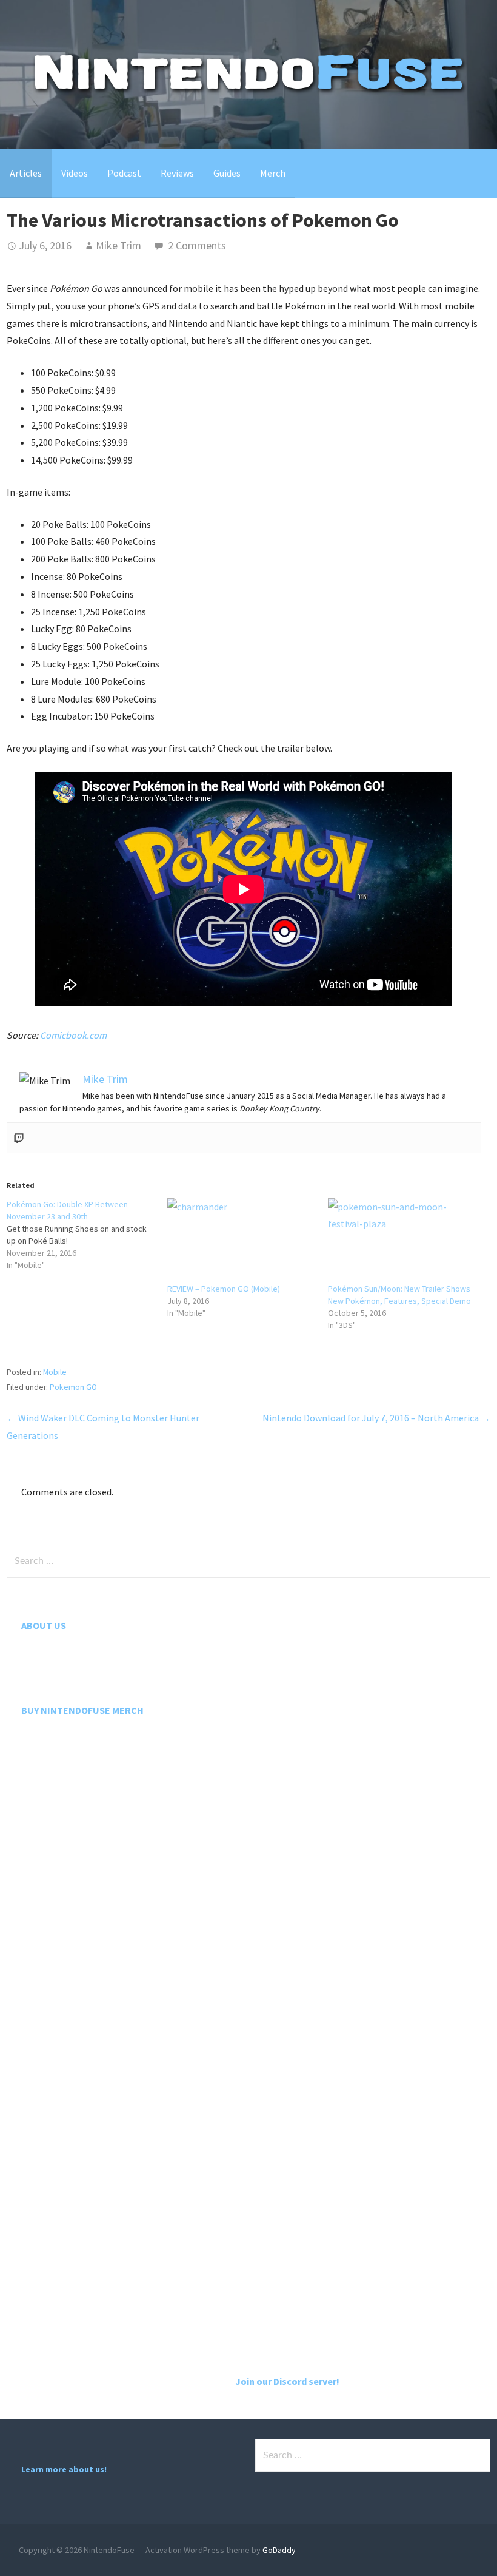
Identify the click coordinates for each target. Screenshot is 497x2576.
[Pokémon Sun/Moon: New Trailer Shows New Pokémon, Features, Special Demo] (402, 1241)
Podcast (124, 173)
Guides (227, 173)
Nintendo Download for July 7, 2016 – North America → (376, 1418)
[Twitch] (19, 1138)
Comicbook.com (73, 1035)
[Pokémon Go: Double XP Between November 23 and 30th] (87, 1235)
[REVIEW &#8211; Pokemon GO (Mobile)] (242, 1241)
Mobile (55, 1372)
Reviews (177, 173)
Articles (26, 173)
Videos (75, 173)
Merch (273, 173)
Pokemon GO (73, 1387)
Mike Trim (118, 245)
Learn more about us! (64, 2469)
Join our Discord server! (287, 2381)
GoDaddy (279, 2550)
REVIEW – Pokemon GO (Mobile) (224, 1289)
